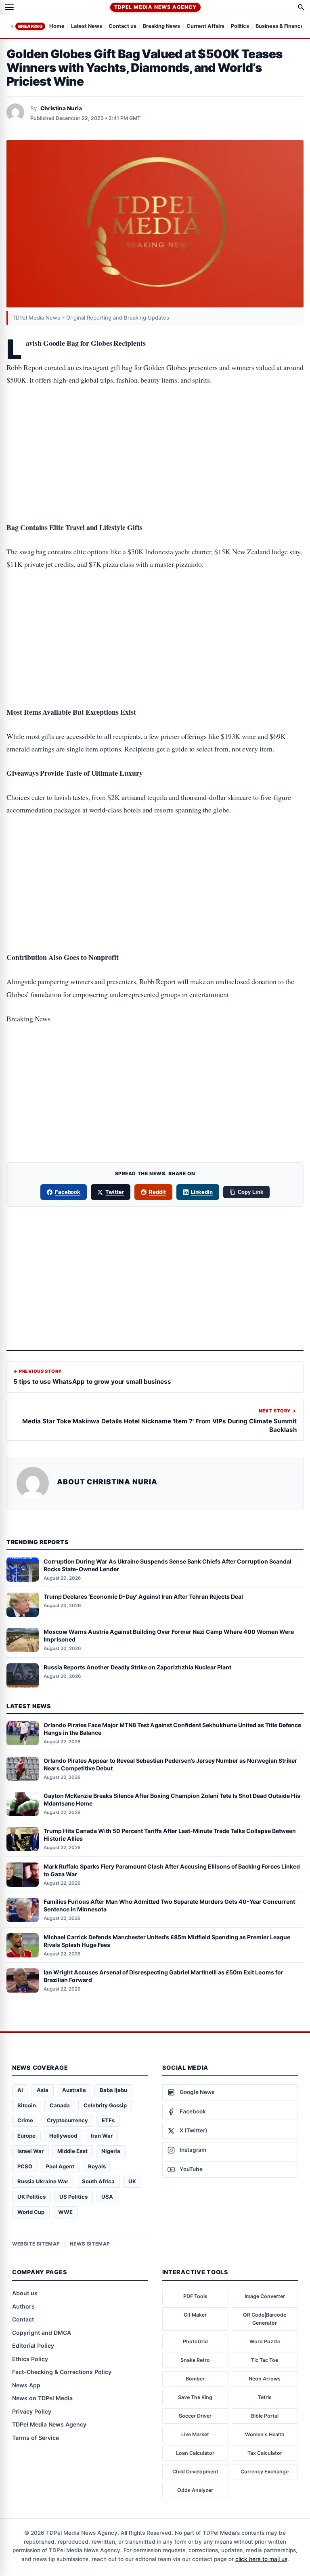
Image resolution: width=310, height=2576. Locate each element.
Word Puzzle (265, 2341)
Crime (25, 2120)
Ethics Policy (30, 2359)
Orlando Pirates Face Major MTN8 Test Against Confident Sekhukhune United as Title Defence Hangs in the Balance (172, 1729)
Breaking (30, 26)
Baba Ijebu (113, 2090)
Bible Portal (265, 2416)
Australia (74, 2090)
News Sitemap (90, 2244)
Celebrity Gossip (105, 2105)
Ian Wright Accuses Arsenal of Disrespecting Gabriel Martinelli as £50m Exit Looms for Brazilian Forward (163, 1976)
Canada (60, 2105)
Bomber (195, 2379)
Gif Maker (195, 2315)
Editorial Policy (33, 2346)
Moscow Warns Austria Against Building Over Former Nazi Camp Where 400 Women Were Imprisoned (169, 1635)
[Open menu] (9, 7)
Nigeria (111, 2151)
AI (20, 2090)
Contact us (123, 26)
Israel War (30, 2151)
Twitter (115, 1192)
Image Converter (265, 2296)
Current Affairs (205, 26)
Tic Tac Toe (265, 2360)
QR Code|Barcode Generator (265, 2319)
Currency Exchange (265, 2472)
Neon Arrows (265, 2379)
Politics (240, 26)
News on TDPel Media (42, 2398)
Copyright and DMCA (42, 2333)
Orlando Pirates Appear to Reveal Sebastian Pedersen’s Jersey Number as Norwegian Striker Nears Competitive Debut (170, 1764)
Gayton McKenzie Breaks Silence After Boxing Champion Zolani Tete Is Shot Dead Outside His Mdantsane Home (172, 1799)
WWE (65, 2212)
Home (57, 26)
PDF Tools (195, 2296)
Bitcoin (27, 2105)
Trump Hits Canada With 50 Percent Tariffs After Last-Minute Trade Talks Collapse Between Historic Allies (170, 1835)
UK (132, 2181)
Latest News (87, 26)
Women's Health (265, 2434)
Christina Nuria (61, 108)
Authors (23, 2306)
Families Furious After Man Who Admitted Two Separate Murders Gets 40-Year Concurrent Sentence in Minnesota (169, 1905)
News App (26, 2385)
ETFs (108, 2120)
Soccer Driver (195, 2416)
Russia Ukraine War (43, 2181)
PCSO (25, 2166)
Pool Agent (60, 2166)
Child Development (195, 2472)
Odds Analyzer (195, 2490)
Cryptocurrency (67, 2120)
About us (25, 2293)
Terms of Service (36, 2438)
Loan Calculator (195, 2453)
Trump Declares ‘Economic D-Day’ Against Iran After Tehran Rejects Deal (143, 1596)
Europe (26, 2136)
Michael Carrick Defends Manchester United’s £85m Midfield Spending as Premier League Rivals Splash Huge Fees (167, 1941)
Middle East (72, 2151)
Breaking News (161, 26)
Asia (43, 2090)
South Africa (98, 2181)
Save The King (195, 2397)
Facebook (68, 1192)
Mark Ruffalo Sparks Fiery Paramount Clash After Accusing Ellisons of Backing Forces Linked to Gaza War (172, 1870)
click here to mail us (261, 2559)
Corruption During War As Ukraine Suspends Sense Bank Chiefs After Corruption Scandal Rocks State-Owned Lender (168, 1565)
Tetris (265, 2397)
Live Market (195, 2434)
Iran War (102, 2136)
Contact (23, 2319)
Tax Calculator (265, 2453)
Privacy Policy (32, 2411)
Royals (97, 2166)
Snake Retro (195, 2360)
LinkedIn (202, 1192)
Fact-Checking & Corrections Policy (62, 2372)
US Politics (73, 2197)
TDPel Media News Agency (155, 7)
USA (107, 2197)
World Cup (31, 2212)
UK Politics (31, 2197)
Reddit (157, 1192)
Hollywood (63, 2136)
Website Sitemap (36, 2244)
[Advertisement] (155, 428)
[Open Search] (301, 7)
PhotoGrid (195, 2341)
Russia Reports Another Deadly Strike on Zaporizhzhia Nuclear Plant (137, 1667)
